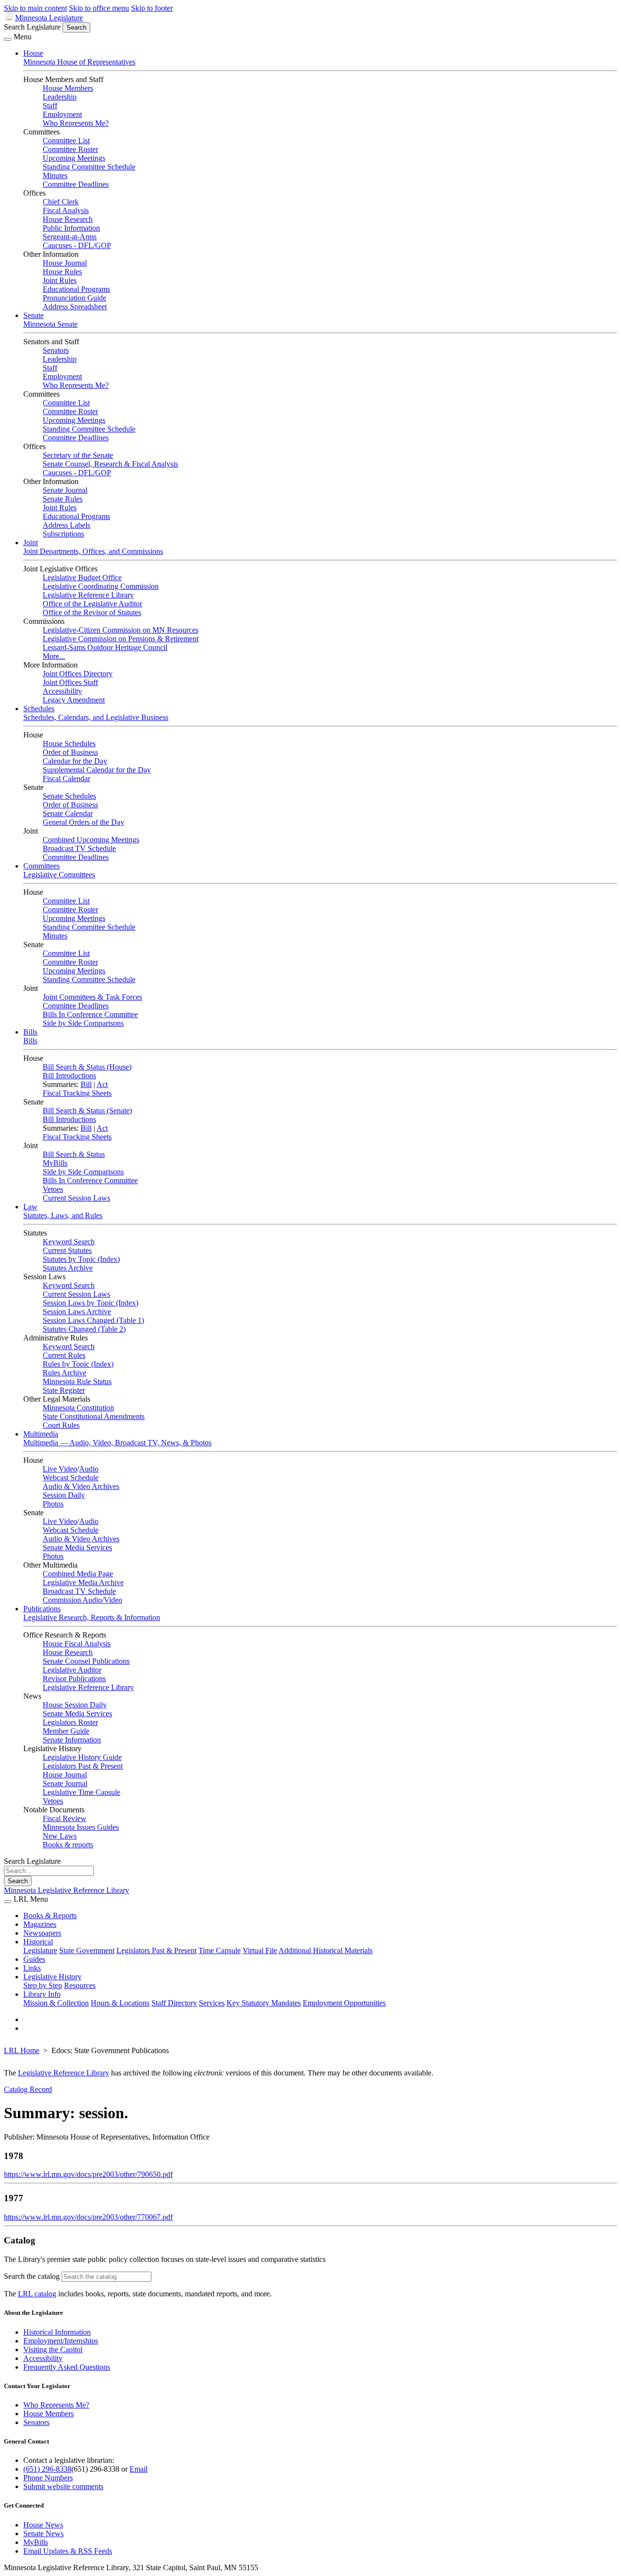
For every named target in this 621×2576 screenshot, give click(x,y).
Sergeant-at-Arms (70, 237)
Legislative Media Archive (83, 1582)
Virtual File (260, 1950)
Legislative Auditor (72, 1670)
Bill (86, 1084)
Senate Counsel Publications (86, 1661)
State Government (87, 1950)
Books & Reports (50, 1915)
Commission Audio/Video (82, 1600)
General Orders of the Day (83, 822)
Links (32, 1968)
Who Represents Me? (76, 123)
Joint (31, 543)
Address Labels (66, 525)
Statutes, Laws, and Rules (63, 1215)
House (33, 53)
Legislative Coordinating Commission (101, 586)
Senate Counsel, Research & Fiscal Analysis (110, 464)
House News (43, 2525)
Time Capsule (220, 1950)
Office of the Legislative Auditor (92, 604)
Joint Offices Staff (70, 682)
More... (54, 656)
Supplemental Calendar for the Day (97, 770)
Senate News (43, 2534)
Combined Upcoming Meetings (91, 840)
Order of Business (70, 752)
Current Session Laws (76, 1198)
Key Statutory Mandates (264, 2003)
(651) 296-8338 (47, 2469)
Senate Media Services (77, 1547)
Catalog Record (28, 2089)
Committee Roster (70, 149)
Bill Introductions (69, 1076)
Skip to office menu (99, 8)
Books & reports (68, 1845)
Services (212, 2003)
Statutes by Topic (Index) (81, 1259)
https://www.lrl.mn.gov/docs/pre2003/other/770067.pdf (88, 2217)
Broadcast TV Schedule (79, 848)
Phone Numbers (48, 2478)
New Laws (60, 1836)
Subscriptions (63, 534)
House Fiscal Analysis (77, 1644)
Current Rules (64, 1355)
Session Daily (64, 1495)
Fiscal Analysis (66, 210)
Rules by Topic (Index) (78, 1364)
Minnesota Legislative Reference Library (66, 1890)
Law (30, 1207)
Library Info (42, 1994)
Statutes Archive (68, 1268)
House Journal (65, 263)
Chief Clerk (61, 202)
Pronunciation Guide (74, 298)
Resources (80, 1985)
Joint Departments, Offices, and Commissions (93, 551)
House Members (68, 88)
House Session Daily (75, 1705)
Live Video (60, 1469)
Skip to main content (35, 8)
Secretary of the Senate (78, 455)
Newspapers (42, 1933)
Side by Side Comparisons (83, 1023)
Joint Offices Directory (78, 674)
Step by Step (43, 1985)
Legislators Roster (70, 1722)
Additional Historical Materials (326, 1950)
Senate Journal (65, 490)
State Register (64, 1390)
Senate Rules (63, 499)
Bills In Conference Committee (90, 1014)
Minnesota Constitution (78, 1408)
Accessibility (62, 691)
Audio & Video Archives (81, 1486)
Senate (33, 315)
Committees (41, 866)
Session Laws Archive (77, 1312)
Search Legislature (32, 27)
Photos (53, 1504)
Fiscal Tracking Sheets (77, 1093)
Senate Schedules (69, 796)
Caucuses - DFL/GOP (77, 245)
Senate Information (72, 1740)
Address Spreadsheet (75, 307)
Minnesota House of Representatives (79, 62)
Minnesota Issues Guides (81, 1827)
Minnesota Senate (50, 324)
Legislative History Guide (82, 1757)
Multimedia (41, 1434)
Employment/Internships (61, 2341)
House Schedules (69, 744)
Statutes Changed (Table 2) (84, 1329)
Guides (34, 1959)
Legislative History (52, 1977)
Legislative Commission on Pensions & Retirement (121, 639)
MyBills (55, 1163)
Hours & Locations (120, 2003)
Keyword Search (69, 1242)
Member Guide (66, 1731)
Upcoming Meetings (74, 158)
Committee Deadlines (76, 184)
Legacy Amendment (74, 700)
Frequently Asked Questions (67, 2367)
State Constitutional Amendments (94, 1416)
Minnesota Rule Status (77, 1381)
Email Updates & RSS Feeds (68, 2551)
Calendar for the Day (75, 761)
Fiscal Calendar (66, 778)
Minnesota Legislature (49, 18)
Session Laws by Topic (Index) (90, 1303)
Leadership (60, 97)
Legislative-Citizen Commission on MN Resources (121, 630)
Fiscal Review (65, 1818)
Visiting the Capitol (53, 2350)
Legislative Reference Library (88, 595)
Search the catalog (32, 2276)
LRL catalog (37, 2294)
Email (139, 2469)
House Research (68, 219)
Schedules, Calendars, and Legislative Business (96, 717)
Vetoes (53, 1189)
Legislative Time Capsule (82, 1792)
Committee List (66, 141)
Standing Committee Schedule (89, 167)
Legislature (40, 1950)
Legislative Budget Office (82, 577)
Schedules (39, 709)
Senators (56, 350)
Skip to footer (152, 8)
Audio (89, 1469)
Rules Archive (65, 1373)
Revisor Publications (74, 1679)
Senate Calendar (68, 813)
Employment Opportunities (344, 2003)
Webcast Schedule (71, 1478)
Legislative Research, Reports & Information (92, 1617)
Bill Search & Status (74, 1154)
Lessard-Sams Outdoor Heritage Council (105, 647)
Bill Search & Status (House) (87, 1067)
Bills (30, 1032)
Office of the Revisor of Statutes (92, 612)
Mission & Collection (56, 2003)
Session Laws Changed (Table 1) (93, 1320)
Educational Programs (76, 289)
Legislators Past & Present (83, 1766)
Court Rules (61, 1425)
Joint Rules (60, 280)
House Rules (62, 272)
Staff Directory (174, 2003)
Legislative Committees (59, 875)
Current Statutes (67, 1250)
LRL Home (22, 2050)
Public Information (71, 228)
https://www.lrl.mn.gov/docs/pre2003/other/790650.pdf (88, 2174)
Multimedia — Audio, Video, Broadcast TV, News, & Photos (117, 1443)
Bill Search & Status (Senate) (87, 1111)
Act (102, 1084)
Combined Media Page (78, 1574)
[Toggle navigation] (8, 39)
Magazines (40, 1924)
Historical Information (57, 2332)
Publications (42, 1609)
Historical (38, 1942)
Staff (50, 106)
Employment (62, 114)
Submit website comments (63, 2486)
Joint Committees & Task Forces (92, 997)
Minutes (55, 176)
